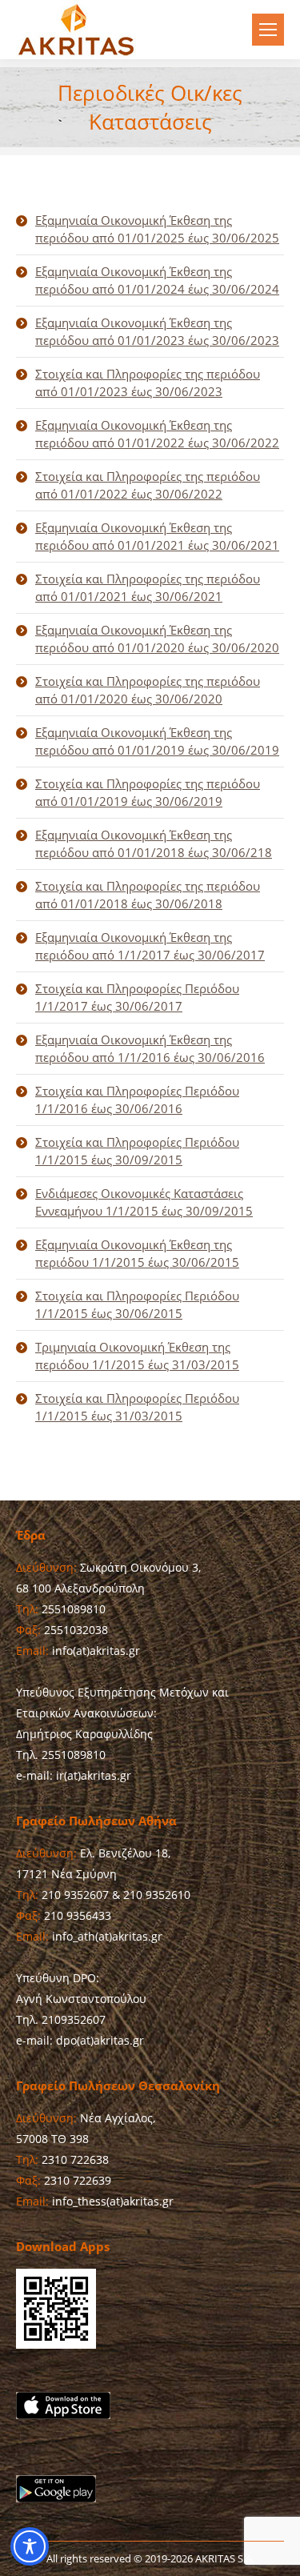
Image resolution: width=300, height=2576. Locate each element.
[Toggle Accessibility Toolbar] (30, 2546)
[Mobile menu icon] (268, 30)
